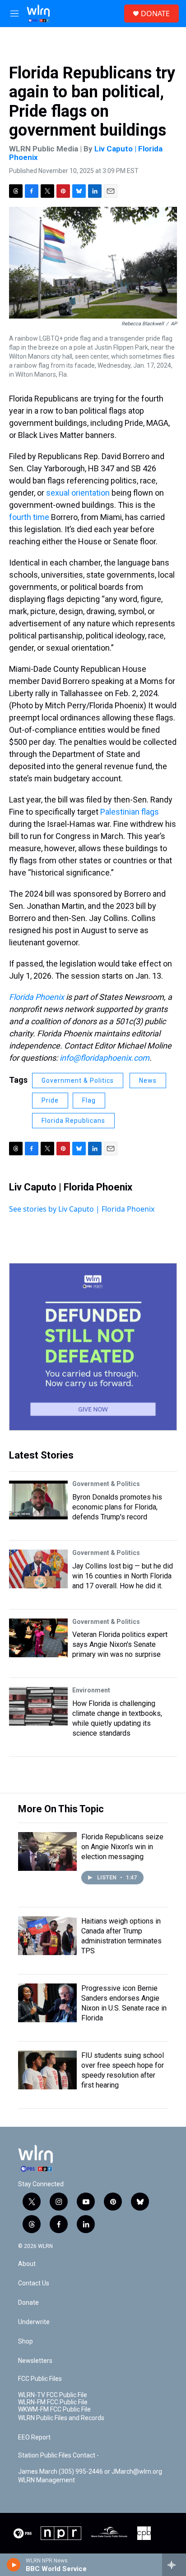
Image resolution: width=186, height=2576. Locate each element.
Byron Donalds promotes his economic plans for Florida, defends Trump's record (117, 1507)
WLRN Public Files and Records (61, 2418)
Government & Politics (78, 1081)
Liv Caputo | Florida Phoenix (71, 1187)
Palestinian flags (130, 812)
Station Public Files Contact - (58, 2455)
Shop (26, 2341)
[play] (14, 2565)
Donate (28, 2303)
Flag (89, 1100)
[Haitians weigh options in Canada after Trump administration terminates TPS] (47, 1936)
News (148, 1081)
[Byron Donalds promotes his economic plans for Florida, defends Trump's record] (38, 1500)
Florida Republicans (73, 1121)
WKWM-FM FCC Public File (54, 2410)
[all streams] (174, 2565)
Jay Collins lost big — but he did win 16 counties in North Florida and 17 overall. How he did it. (123, 1576)
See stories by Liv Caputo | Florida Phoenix (82, 1209)
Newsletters (35, 2361)
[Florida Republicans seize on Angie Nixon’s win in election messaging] (47, 1851)
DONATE (155, 14)
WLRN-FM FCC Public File (53, 2402)
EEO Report (34, 2437)
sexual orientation (78, 493)
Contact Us (34, 2283)
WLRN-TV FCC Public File (53, 2395)
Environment (91, 1690)
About (27, 2264)
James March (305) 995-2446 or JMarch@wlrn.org (90, 2472)
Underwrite (34, 2322)
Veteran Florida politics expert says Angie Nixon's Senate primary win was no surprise (120, 1644)
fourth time (29, 517)
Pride (50, 1100)
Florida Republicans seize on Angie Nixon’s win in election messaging (122, 1847)
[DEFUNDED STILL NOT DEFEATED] (93, 1347)
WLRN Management (46, 2480)
